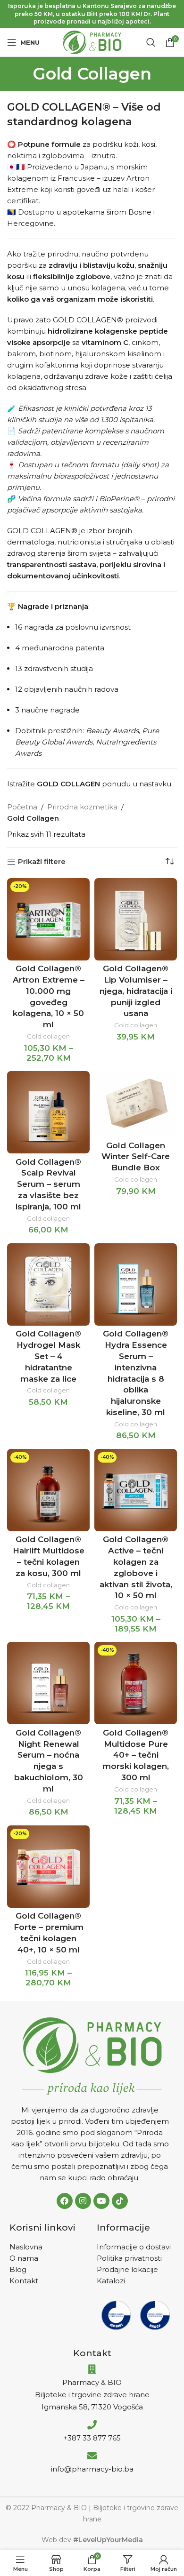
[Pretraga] (151, 42)
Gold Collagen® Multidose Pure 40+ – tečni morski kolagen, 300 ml (136, 1755)
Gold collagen (48, 1036)
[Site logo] (92, 42)
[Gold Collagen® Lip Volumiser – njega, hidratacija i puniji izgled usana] (136, 919)
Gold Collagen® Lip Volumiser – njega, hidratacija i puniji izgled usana (136, 991)
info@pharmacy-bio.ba (92, 2469)
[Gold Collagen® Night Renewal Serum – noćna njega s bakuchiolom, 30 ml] (48, 1683)
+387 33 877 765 (92, 2438)
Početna (22, 807)
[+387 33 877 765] (92, 2425)
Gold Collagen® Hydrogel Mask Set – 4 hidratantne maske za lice (48, 1356)
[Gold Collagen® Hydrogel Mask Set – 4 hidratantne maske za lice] (48, 1284)
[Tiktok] (120, 2201)
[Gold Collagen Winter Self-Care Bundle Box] (136, 1104)
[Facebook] (65, 2201)
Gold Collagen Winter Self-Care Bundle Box (136, 1157)
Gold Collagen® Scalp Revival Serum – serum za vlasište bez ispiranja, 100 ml (48, 1184)
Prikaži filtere (42, 862)
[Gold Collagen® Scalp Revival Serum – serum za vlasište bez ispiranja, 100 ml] (48, 1112)
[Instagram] (83, 2201)
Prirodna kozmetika (82, 807)
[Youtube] (101, 2201)
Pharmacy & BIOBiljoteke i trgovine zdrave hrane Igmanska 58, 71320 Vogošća (92, 2395)
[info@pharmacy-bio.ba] (92, 2456)
